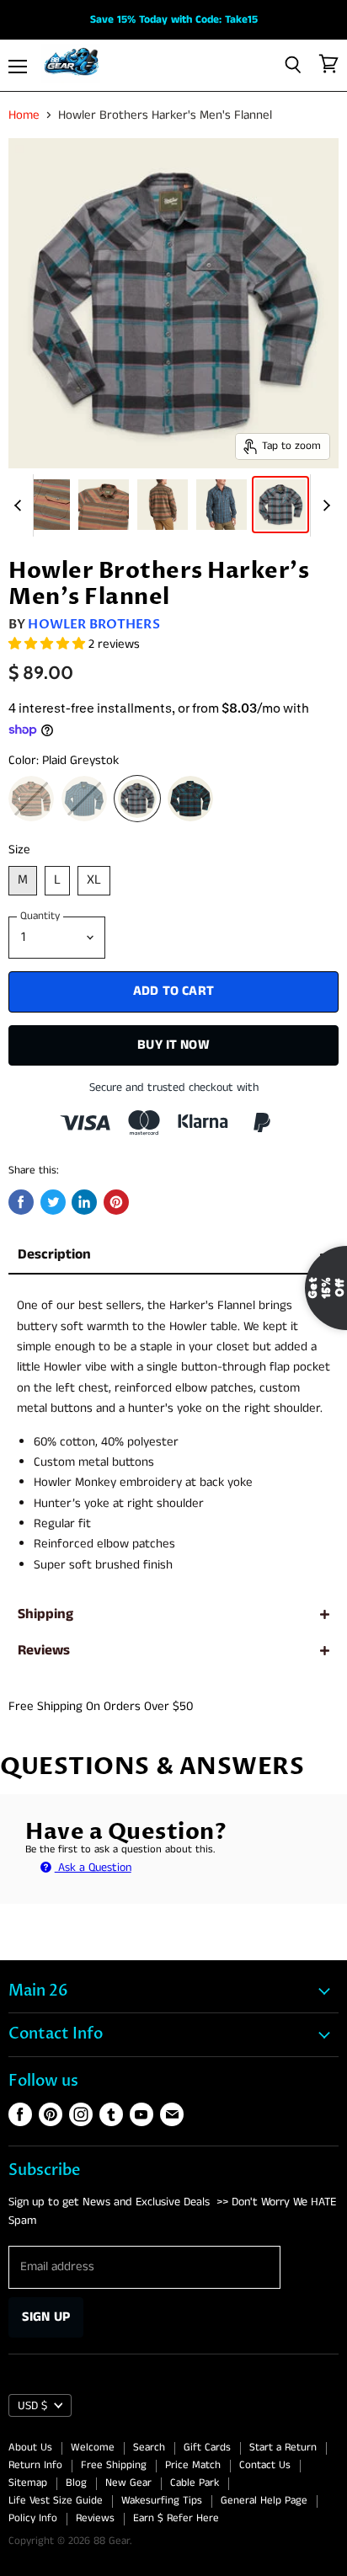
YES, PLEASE (279, 1411)
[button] (173, 1283)
